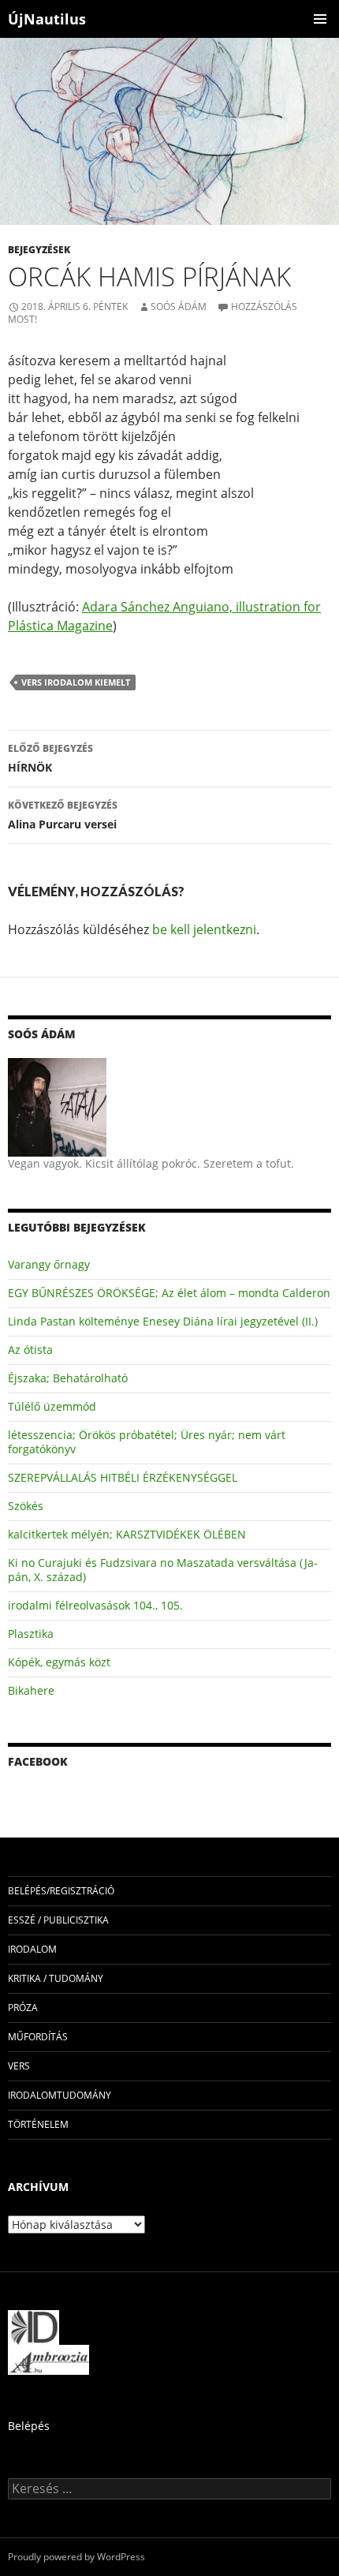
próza (23, 2008)
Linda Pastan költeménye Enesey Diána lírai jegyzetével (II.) (163, 1321)
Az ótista (30, 1350)
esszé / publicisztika (58, 1920)
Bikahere (31, 1690)
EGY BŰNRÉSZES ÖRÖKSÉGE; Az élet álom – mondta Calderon (169, 1293)
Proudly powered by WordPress (76, 2557)
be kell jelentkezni (204, 929)
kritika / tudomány (56, 1978)
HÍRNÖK (50, 758)
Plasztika (31, 1634)
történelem (38, 2124)
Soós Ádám (179, 307)
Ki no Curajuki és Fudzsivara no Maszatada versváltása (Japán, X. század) (163, 1570)
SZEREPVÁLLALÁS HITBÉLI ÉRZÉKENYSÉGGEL (123, 1477)
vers (19, 2066)
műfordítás (38, 2037)
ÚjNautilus (47, 19)
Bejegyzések (39, 250)
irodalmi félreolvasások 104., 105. (95, 1605)
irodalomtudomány (60, 2095)
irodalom (32, 1949)
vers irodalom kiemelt (76, 682)
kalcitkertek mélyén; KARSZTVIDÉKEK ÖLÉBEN (127, 1534)
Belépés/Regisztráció (61, 1891)
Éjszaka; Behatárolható (68, 1378)
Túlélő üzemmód (52, 1406)
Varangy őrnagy (49, 1264)
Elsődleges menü (320, 19)
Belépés (29, 2426)
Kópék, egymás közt (59, 1662)
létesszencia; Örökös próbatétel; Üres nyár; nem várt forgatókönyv (147, 1442)
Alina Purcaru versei (63, 815)
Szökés (26, 1506)
